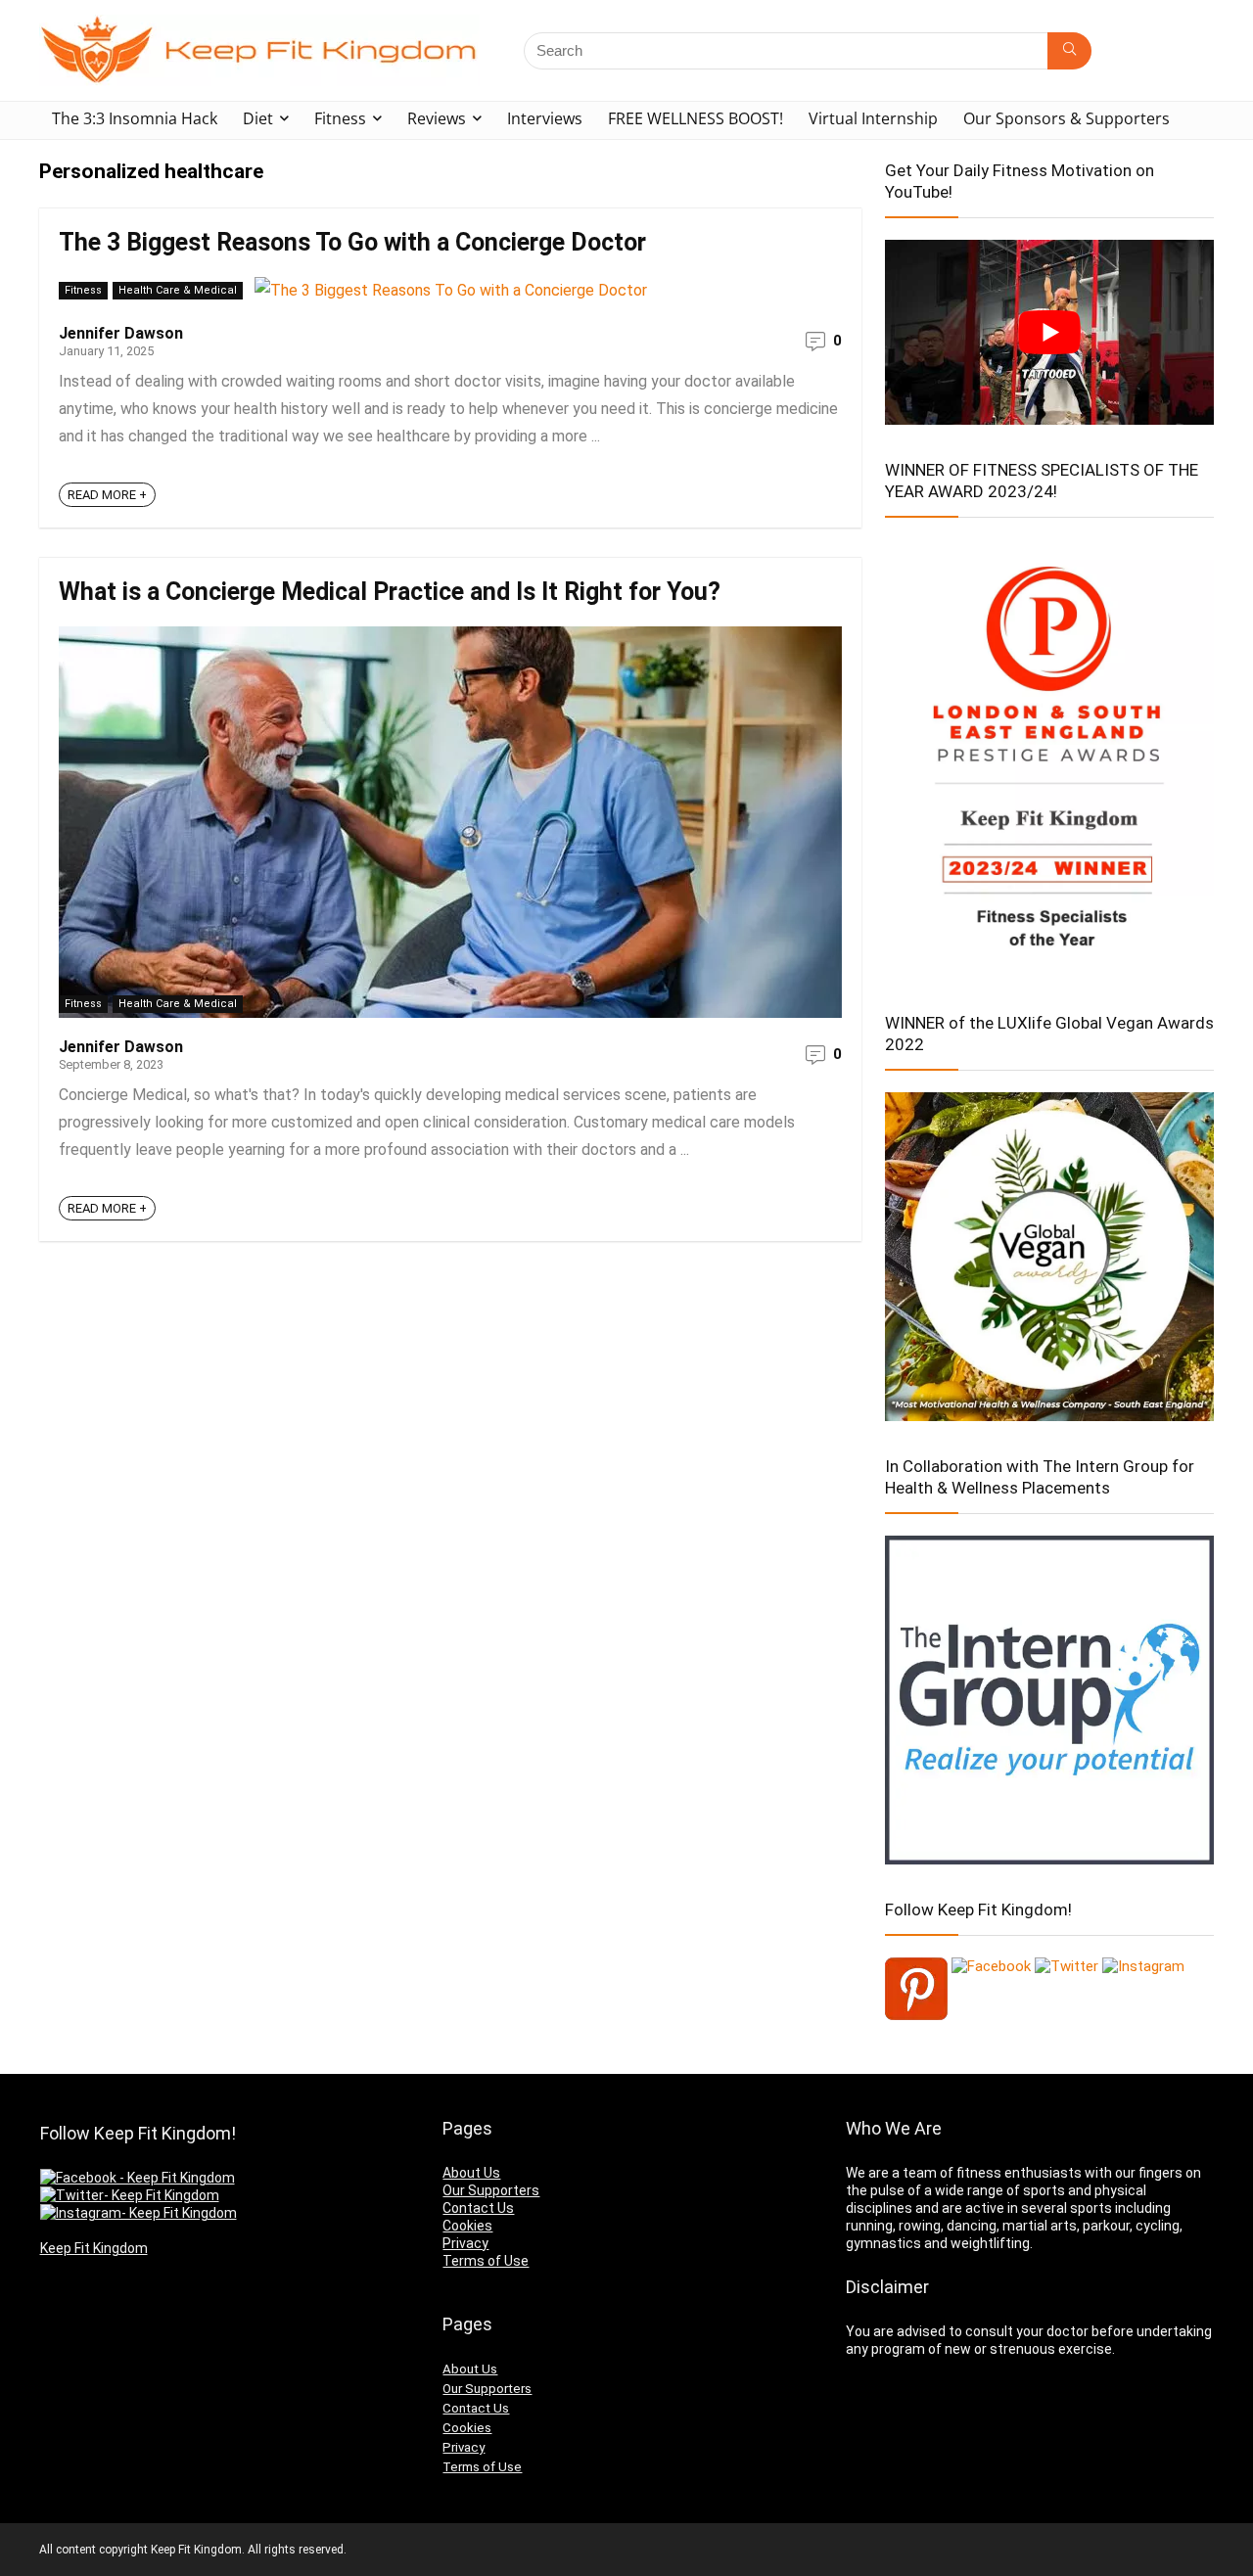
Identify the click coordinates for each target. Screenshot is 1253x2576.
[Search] (1069, 51)
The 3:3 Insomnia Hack (135, 118)
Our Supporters (491, 2190)
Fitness (340, 118)
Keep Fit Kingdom (94, 2248)
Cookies (467, 2226)
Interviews (545, 118)
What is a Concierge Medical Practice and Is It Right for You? (390, 592)
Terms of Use (486, 2261)
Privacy (465, 2243)
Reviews (437, 118)
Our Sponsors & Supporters (1067, 118)
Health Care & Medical (178, 290)
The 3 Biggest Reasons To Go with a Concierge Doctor (352, 242)
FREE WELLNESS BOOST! (696, 118)
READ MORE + (107, 495)
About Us (471, 2173)
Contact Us (478, 2208)
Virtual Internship (873, 118)
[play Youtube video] (1049, 332)
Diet (258, 118)
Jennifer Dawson (121, 333)
